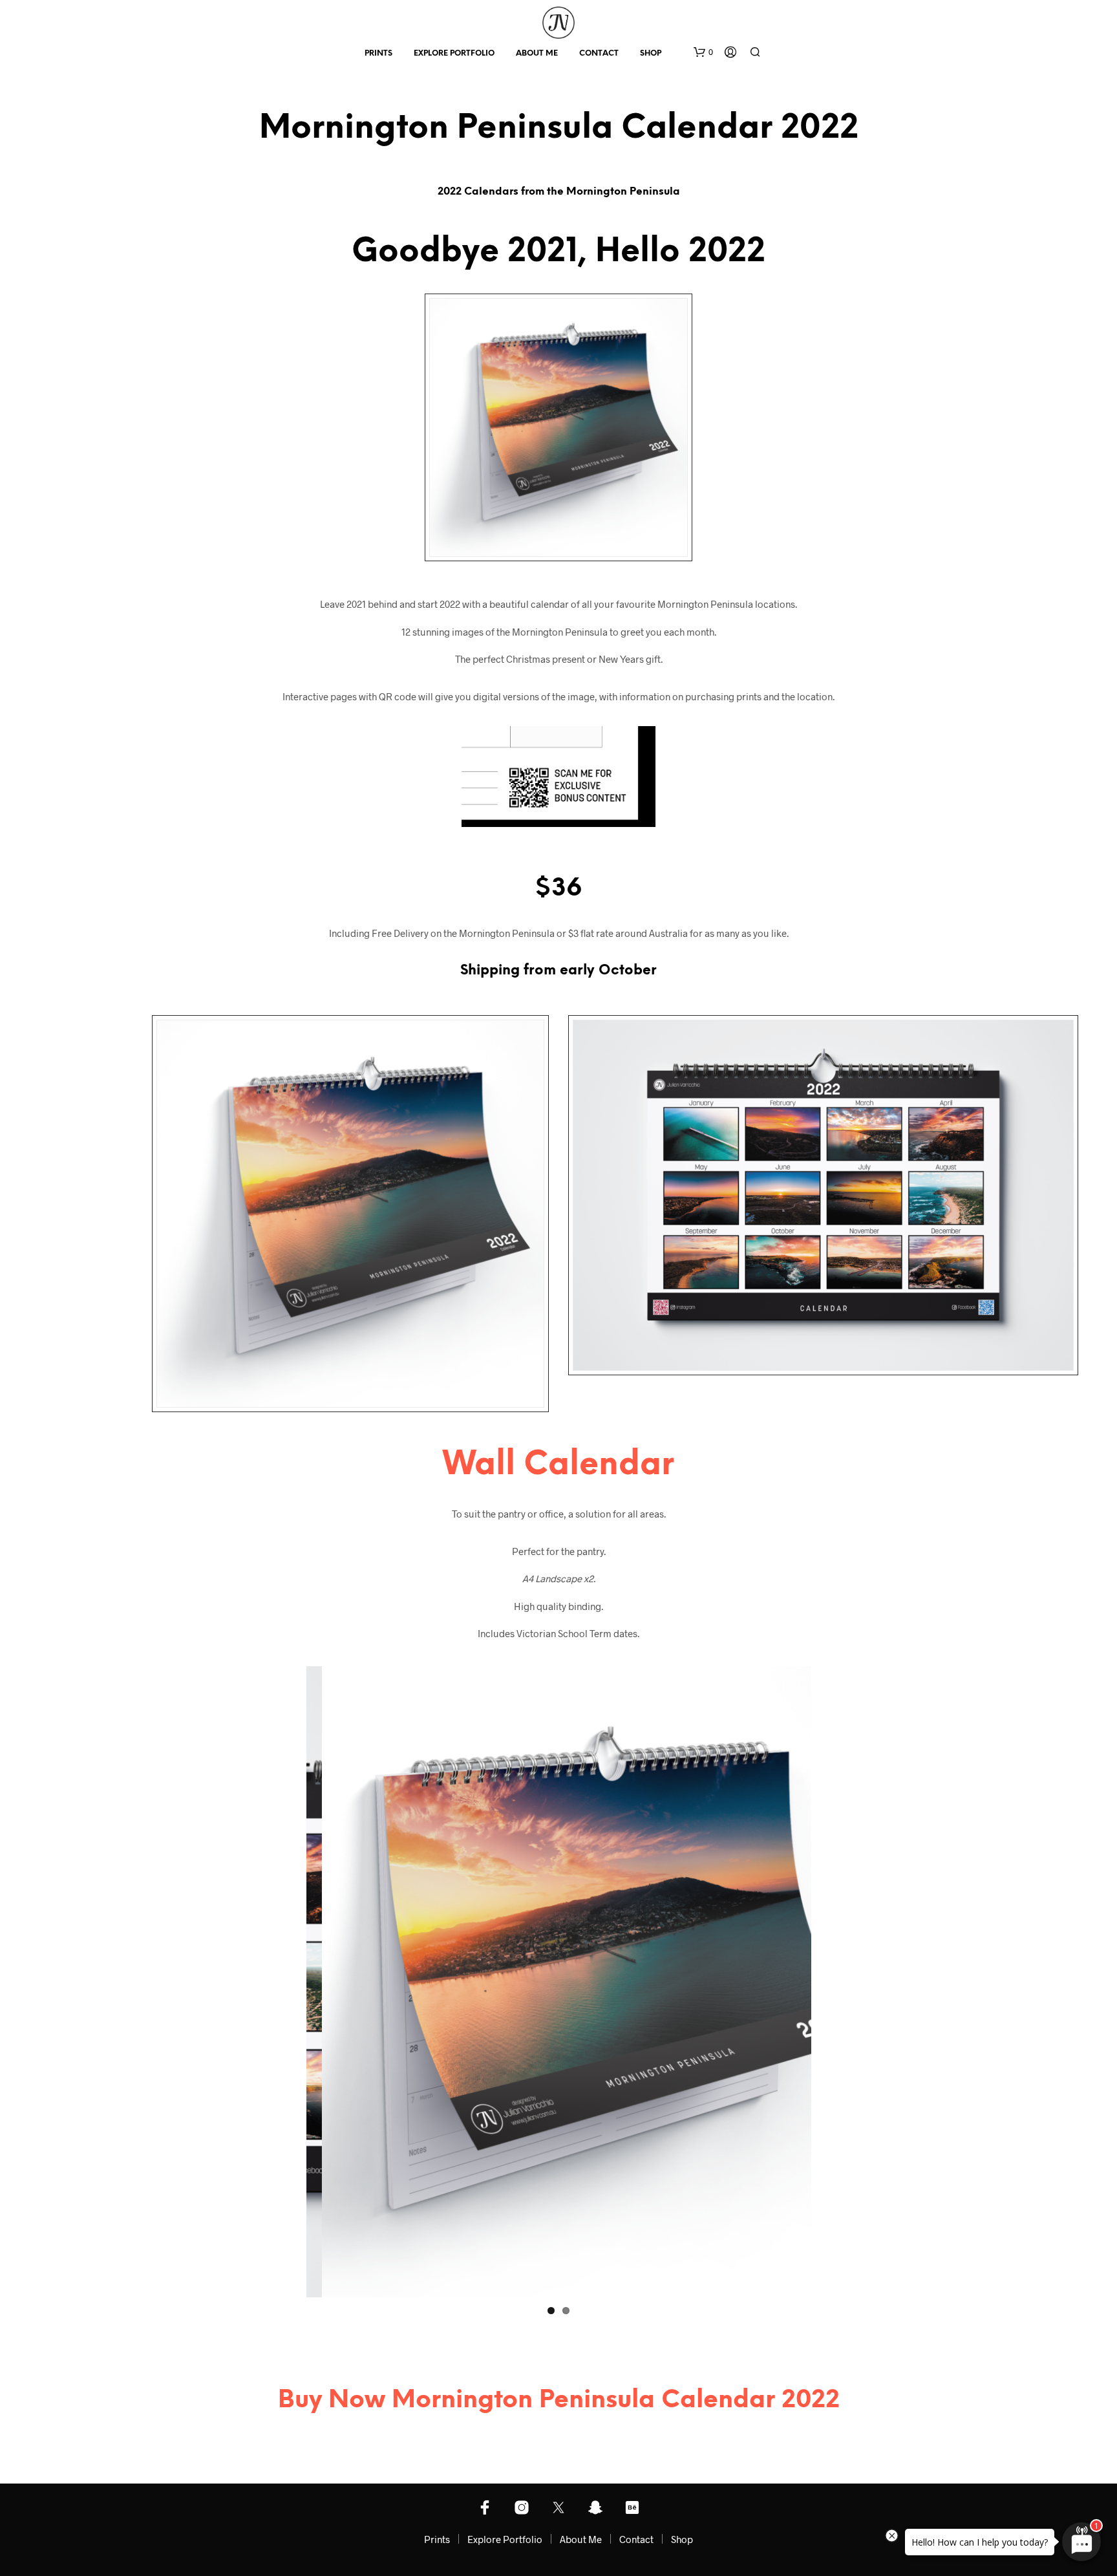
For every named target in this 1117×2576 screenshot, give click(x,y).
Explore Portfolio (454, 53)
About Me (537, 53)
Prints (378, 53)
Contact (599, 53)
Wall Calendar (558, 1465)
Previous (287, 1982)
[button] (703, 52)
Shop (651, 53)
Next (831, 1982)
